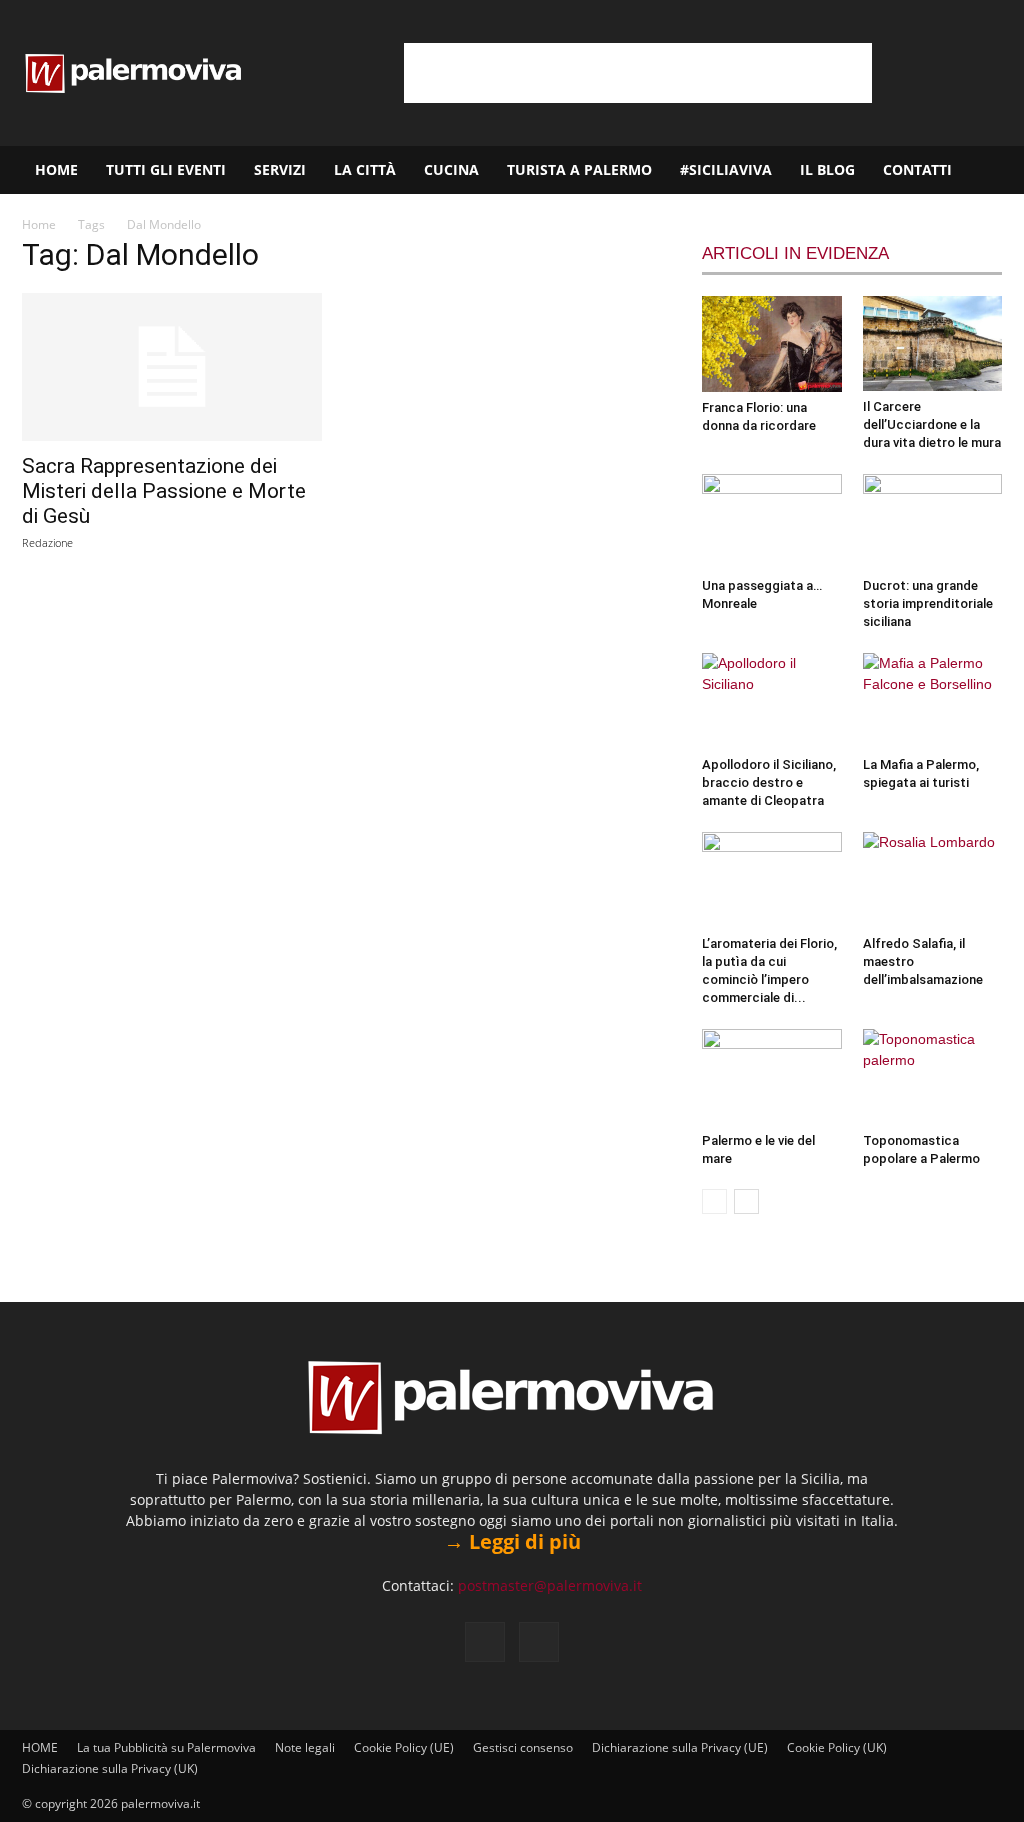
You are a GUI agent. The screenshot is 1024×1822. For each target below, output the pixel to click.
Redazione (47, 542)
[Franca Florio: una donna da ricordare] (772, 344)
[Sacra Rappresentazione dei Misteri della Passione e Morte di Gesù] (172, 367)
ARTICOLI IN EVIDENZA (795, 253)
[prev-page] (714, 1201)
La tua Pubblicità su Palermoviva (166, 1747)
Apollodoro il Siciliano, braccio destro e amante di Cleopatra (769, 782)
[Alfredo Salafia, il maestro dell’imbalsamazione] (933, 880)
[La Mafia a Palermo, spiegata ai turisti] (933, 701)
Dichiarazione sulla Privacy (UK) (110, 1768)
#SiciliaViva (726, 169)
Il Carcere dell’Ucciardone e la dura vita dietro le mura (932, 424)
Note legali (305, 1747)
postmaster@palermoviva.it (550, 1585)
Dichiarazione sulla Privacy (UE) (680, 1747)
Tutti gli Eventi (166, 169)
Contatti (917, 169)
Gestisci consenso (523, 1747)
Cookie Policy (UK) (837, 1747)
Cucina (451, 169)
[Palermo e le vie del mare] (772, 1077)
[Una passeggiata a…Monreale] (772, 522)
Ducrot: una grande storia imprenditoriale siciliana (928, 603)
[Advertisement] (638, 73)
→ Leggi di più (512, 1541)
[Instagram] (539, 1642)
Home (39, 224)
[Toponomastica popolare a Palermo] (933, 1077)
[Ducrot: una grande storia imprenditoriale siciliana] (933, 522)
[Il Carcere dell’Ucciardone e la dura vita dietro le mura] (933, 343)
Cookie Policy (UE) (404, 1747)
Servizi (280, 169)
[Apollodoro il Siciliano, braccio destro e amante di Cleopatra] (772, 701)
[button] (1000, 171)
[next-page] (746, 1201)
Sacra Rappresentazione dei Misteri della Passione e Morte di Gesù (164, 491)
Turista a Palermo (579, 169)
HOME (56, 169)
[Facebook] (485, 1642)
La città (365, 169)
